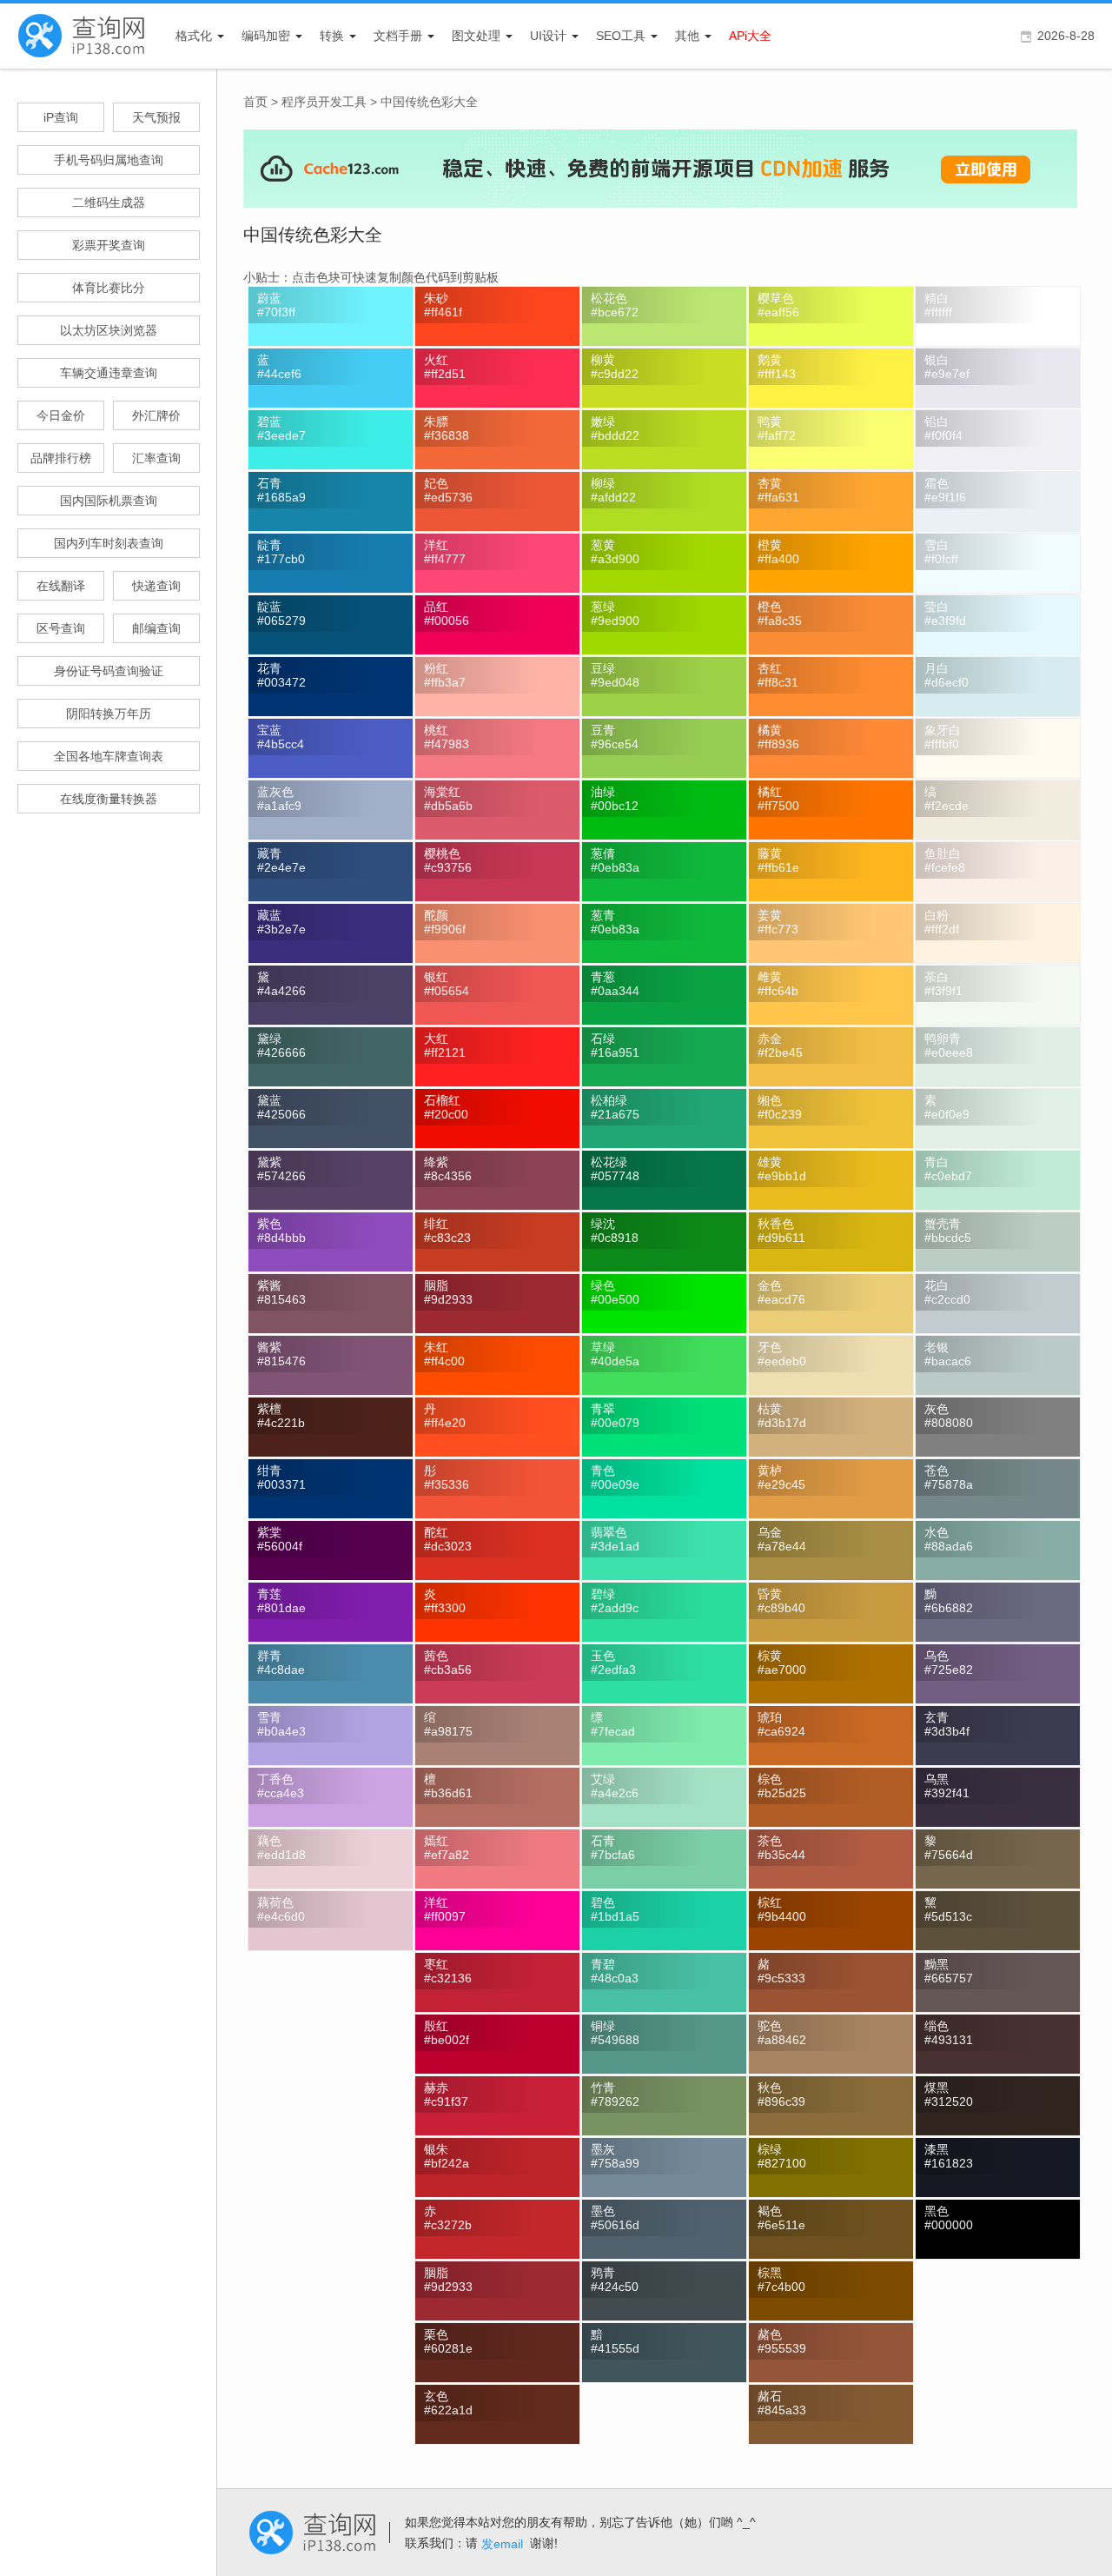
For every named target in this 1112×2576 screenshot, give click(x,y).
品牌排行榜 (61, 458)
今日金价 (61, 415)
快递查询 (156, 586)
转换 (332, 36)
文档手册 (398, 36)
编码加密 (266, 36)
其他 (687, 36)
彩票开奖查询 (109, 245)
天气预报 (156, 117)
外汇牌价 (156, 415)
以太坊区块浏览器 (109, 330)
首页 (255, 102)
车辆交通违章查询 (109, 373)
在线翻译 (61, 586)
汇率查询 (156, 458)
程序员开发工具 (324, 102)
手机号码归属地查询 (109, 160)
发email (502, 2544)
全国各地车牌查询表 (109, 756)
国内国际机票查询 (109, 501)
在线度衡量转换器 (109, 799)
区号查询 (61, 628)
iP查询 (61, 117)
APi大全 (750, 36)
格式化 (194, 36)
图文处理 (476, 36)
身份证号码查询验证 (109, 671)
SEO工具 (621, 36)
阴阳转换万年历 (109, 714)
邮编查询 (156, 628)
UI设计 (548, 36)
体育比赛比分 (109, 288)
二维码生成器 (109, 202)
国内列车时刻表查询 (109, 543)
